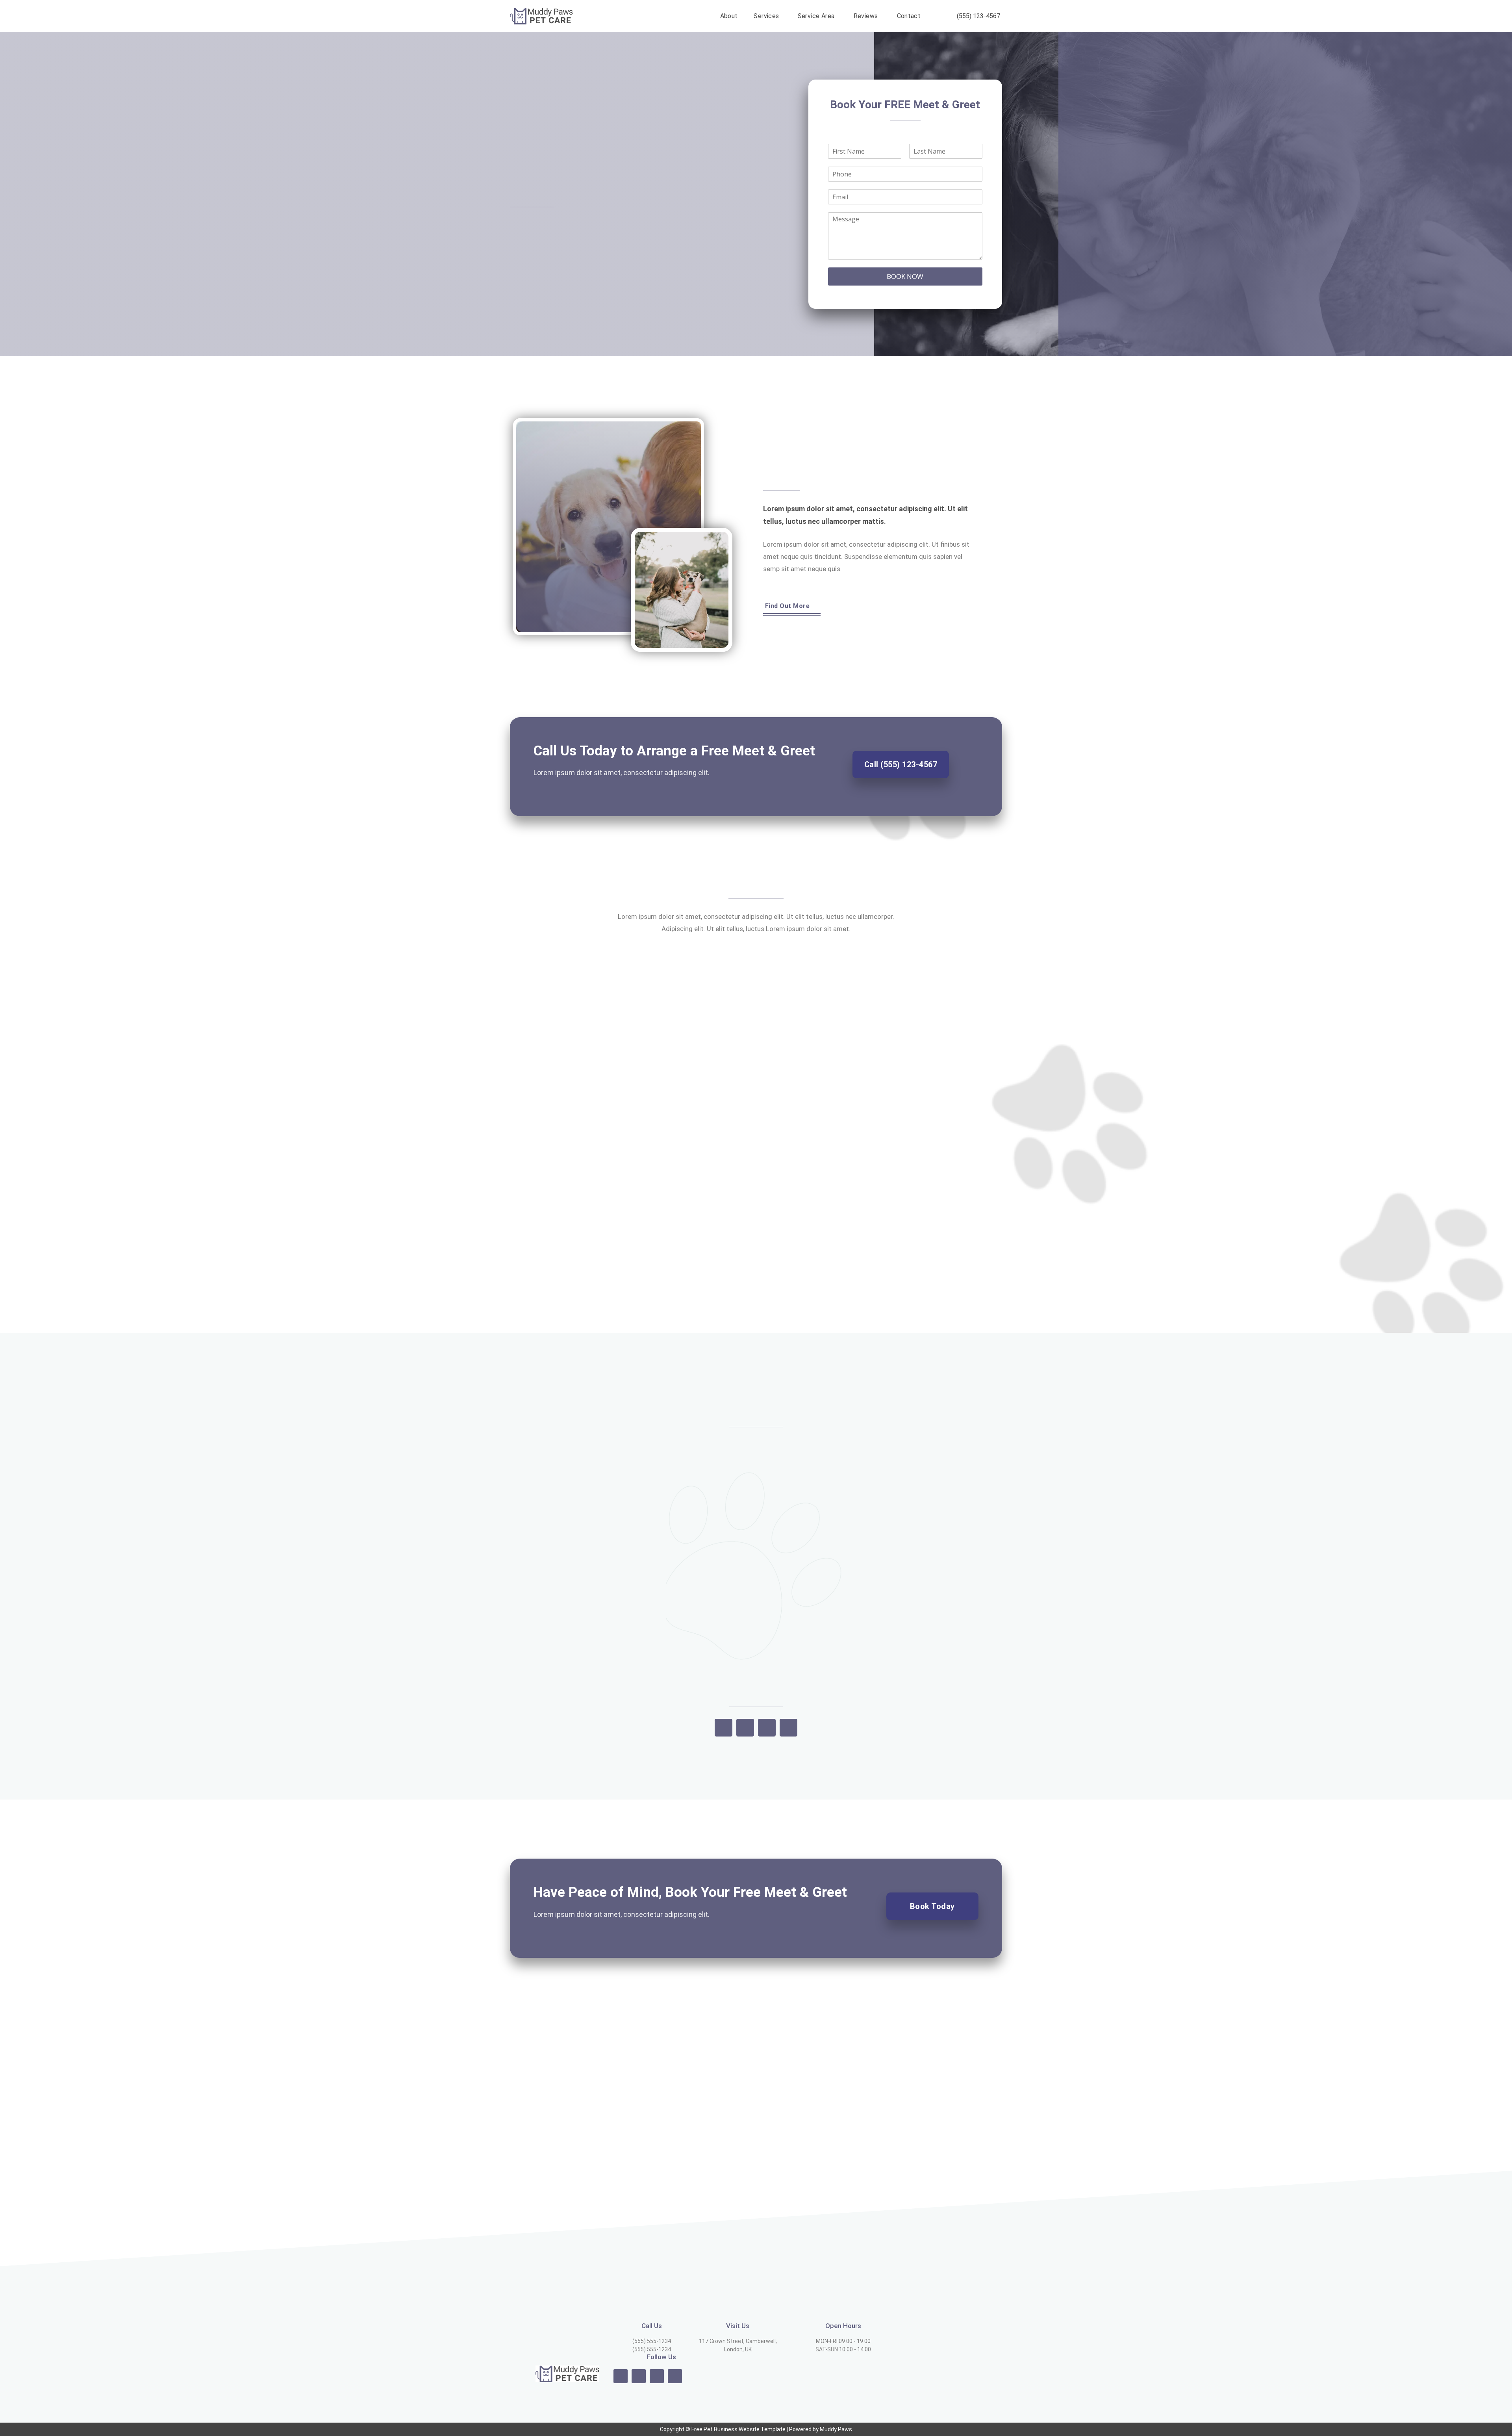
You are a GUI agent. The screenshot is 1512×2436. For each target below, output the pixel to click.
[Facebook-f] (621, 2376)
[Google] (724, 1728)
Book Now (905, 276)
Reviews (866, 16)
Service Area (816, 16)
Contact (909, 16)
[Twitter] (657, 2376)
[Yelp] (767, 1728)
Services (766, 16)
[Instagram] (639, 2376)
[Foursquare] (745, 1728)
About (729, 16)
